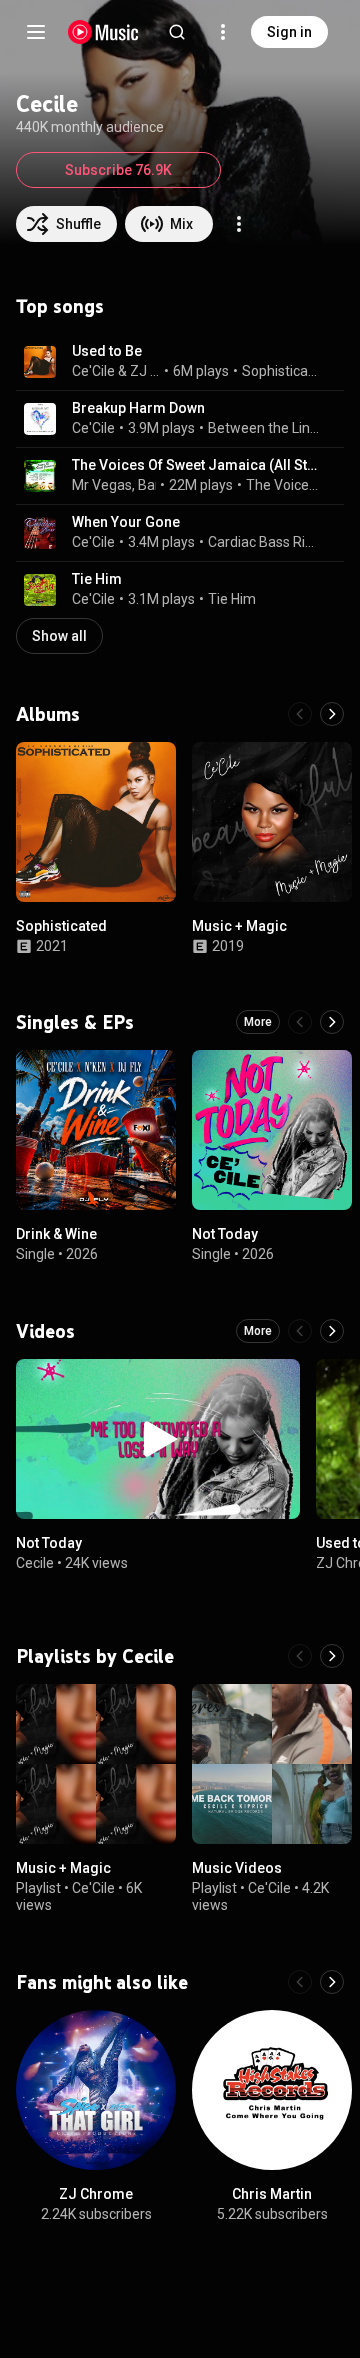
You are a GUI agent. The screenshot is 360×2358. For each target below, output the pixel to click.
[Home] (103, 32)
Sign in (289, 32)
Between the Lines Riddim (264, 428)
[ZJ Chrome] (96, 2090)
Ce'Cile (93, 371)
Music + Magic (239, 926)
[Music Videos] (272, 1764)
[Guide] (36, 32)
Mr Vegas (102, 485)
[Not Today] (272, 1130)
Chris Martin (272, 2194)
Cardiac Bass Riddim (264, 542)
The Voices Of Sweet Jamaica (284, 485)
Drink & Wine (56, 1234)
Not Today (225, 1234)
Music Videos (237, 1868)
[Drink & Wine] (96, 1130)
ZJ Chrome (145, 371)
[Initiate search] (177, 32)
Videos (45, 1331)
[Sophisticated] (96, 822)
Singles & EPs (75, 1022)
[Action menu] (239, 224)
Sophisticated (282, 371)
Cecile (35, 1563)
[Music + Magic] (272, 822)
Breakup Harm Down (138, 408)
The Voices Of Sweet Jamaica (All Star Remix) (196, 465)
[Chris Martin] (272, 2090)
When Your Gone (126, 522)
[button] (40, 362)
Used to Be (107, 351)
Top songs (60, 306)
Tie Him (97, 579)
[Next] (332, 714)
